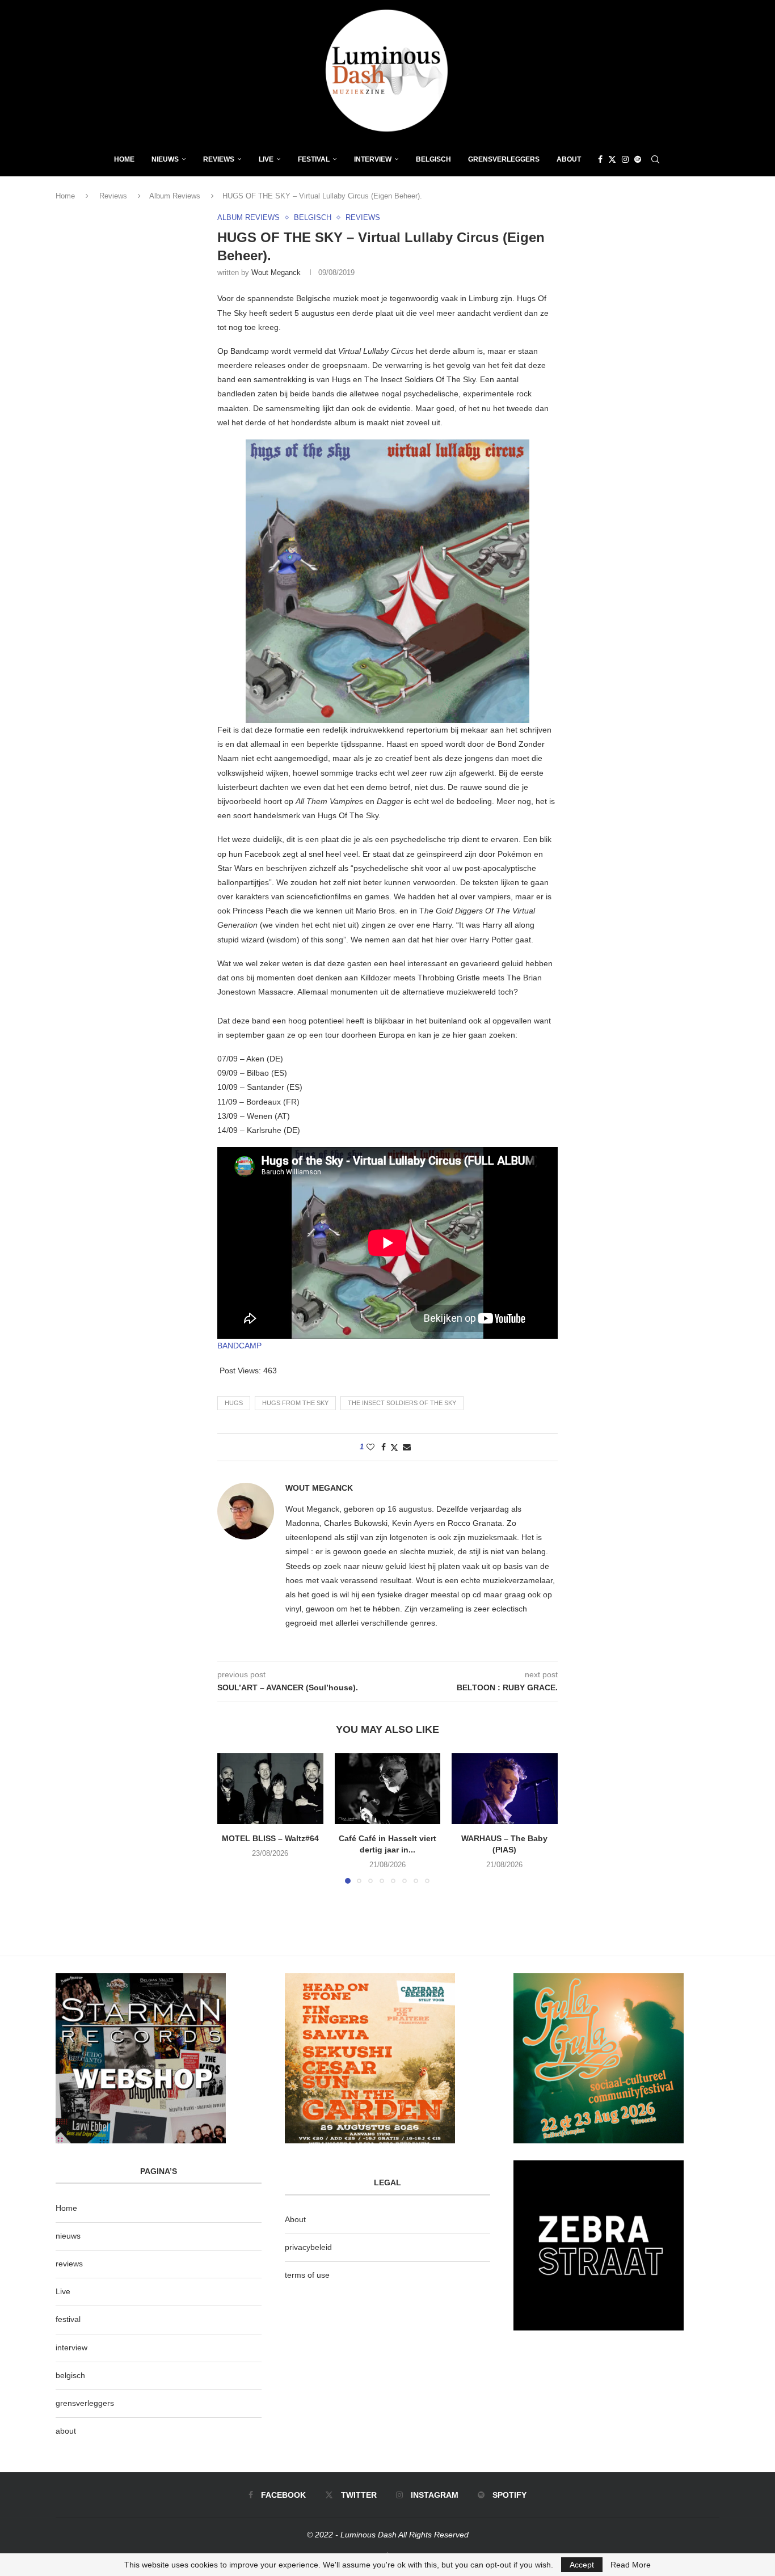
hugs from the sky (295, 1403)
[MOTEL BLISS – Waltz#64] (270, 1788)
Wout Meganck (276, 272)
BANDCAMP (239, 1346)
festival (68, 2319)
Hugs (234, 1403)
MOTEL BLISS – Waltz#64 (270, 1839)
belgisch (70, 2375)
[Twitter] (612, 159)
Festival (314, 159)
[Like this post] (370, 1447)
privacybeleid (308, 2247)
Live (266, 159)
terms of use (307, 2275)
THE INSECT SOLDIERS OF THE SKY (402, 1403)
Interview (373, 159)
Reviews (219, 159)
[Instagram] (625, 159)
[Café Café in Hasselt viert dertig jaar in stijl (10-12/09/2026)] (388, 1788)
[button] (233, 1818)
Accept (582, 2565)
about (66, 2431)
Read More (631, 2565)
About (569, 159)
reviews (69, 2264)
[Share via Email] (407, 1447)
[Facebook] (600, 159)
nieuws (165, 159)
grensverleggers (85, 2403)
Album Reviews (175, 196)
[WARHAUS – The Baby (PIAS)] (505, 1788)
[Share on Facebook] (384, 1447)
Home (124, 159)
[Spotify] (638, 159)
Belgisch (433, 159)
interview (71, 2347)
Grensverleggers (504, 159)
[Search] (655, 159)
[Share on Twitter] (394, 1447)
